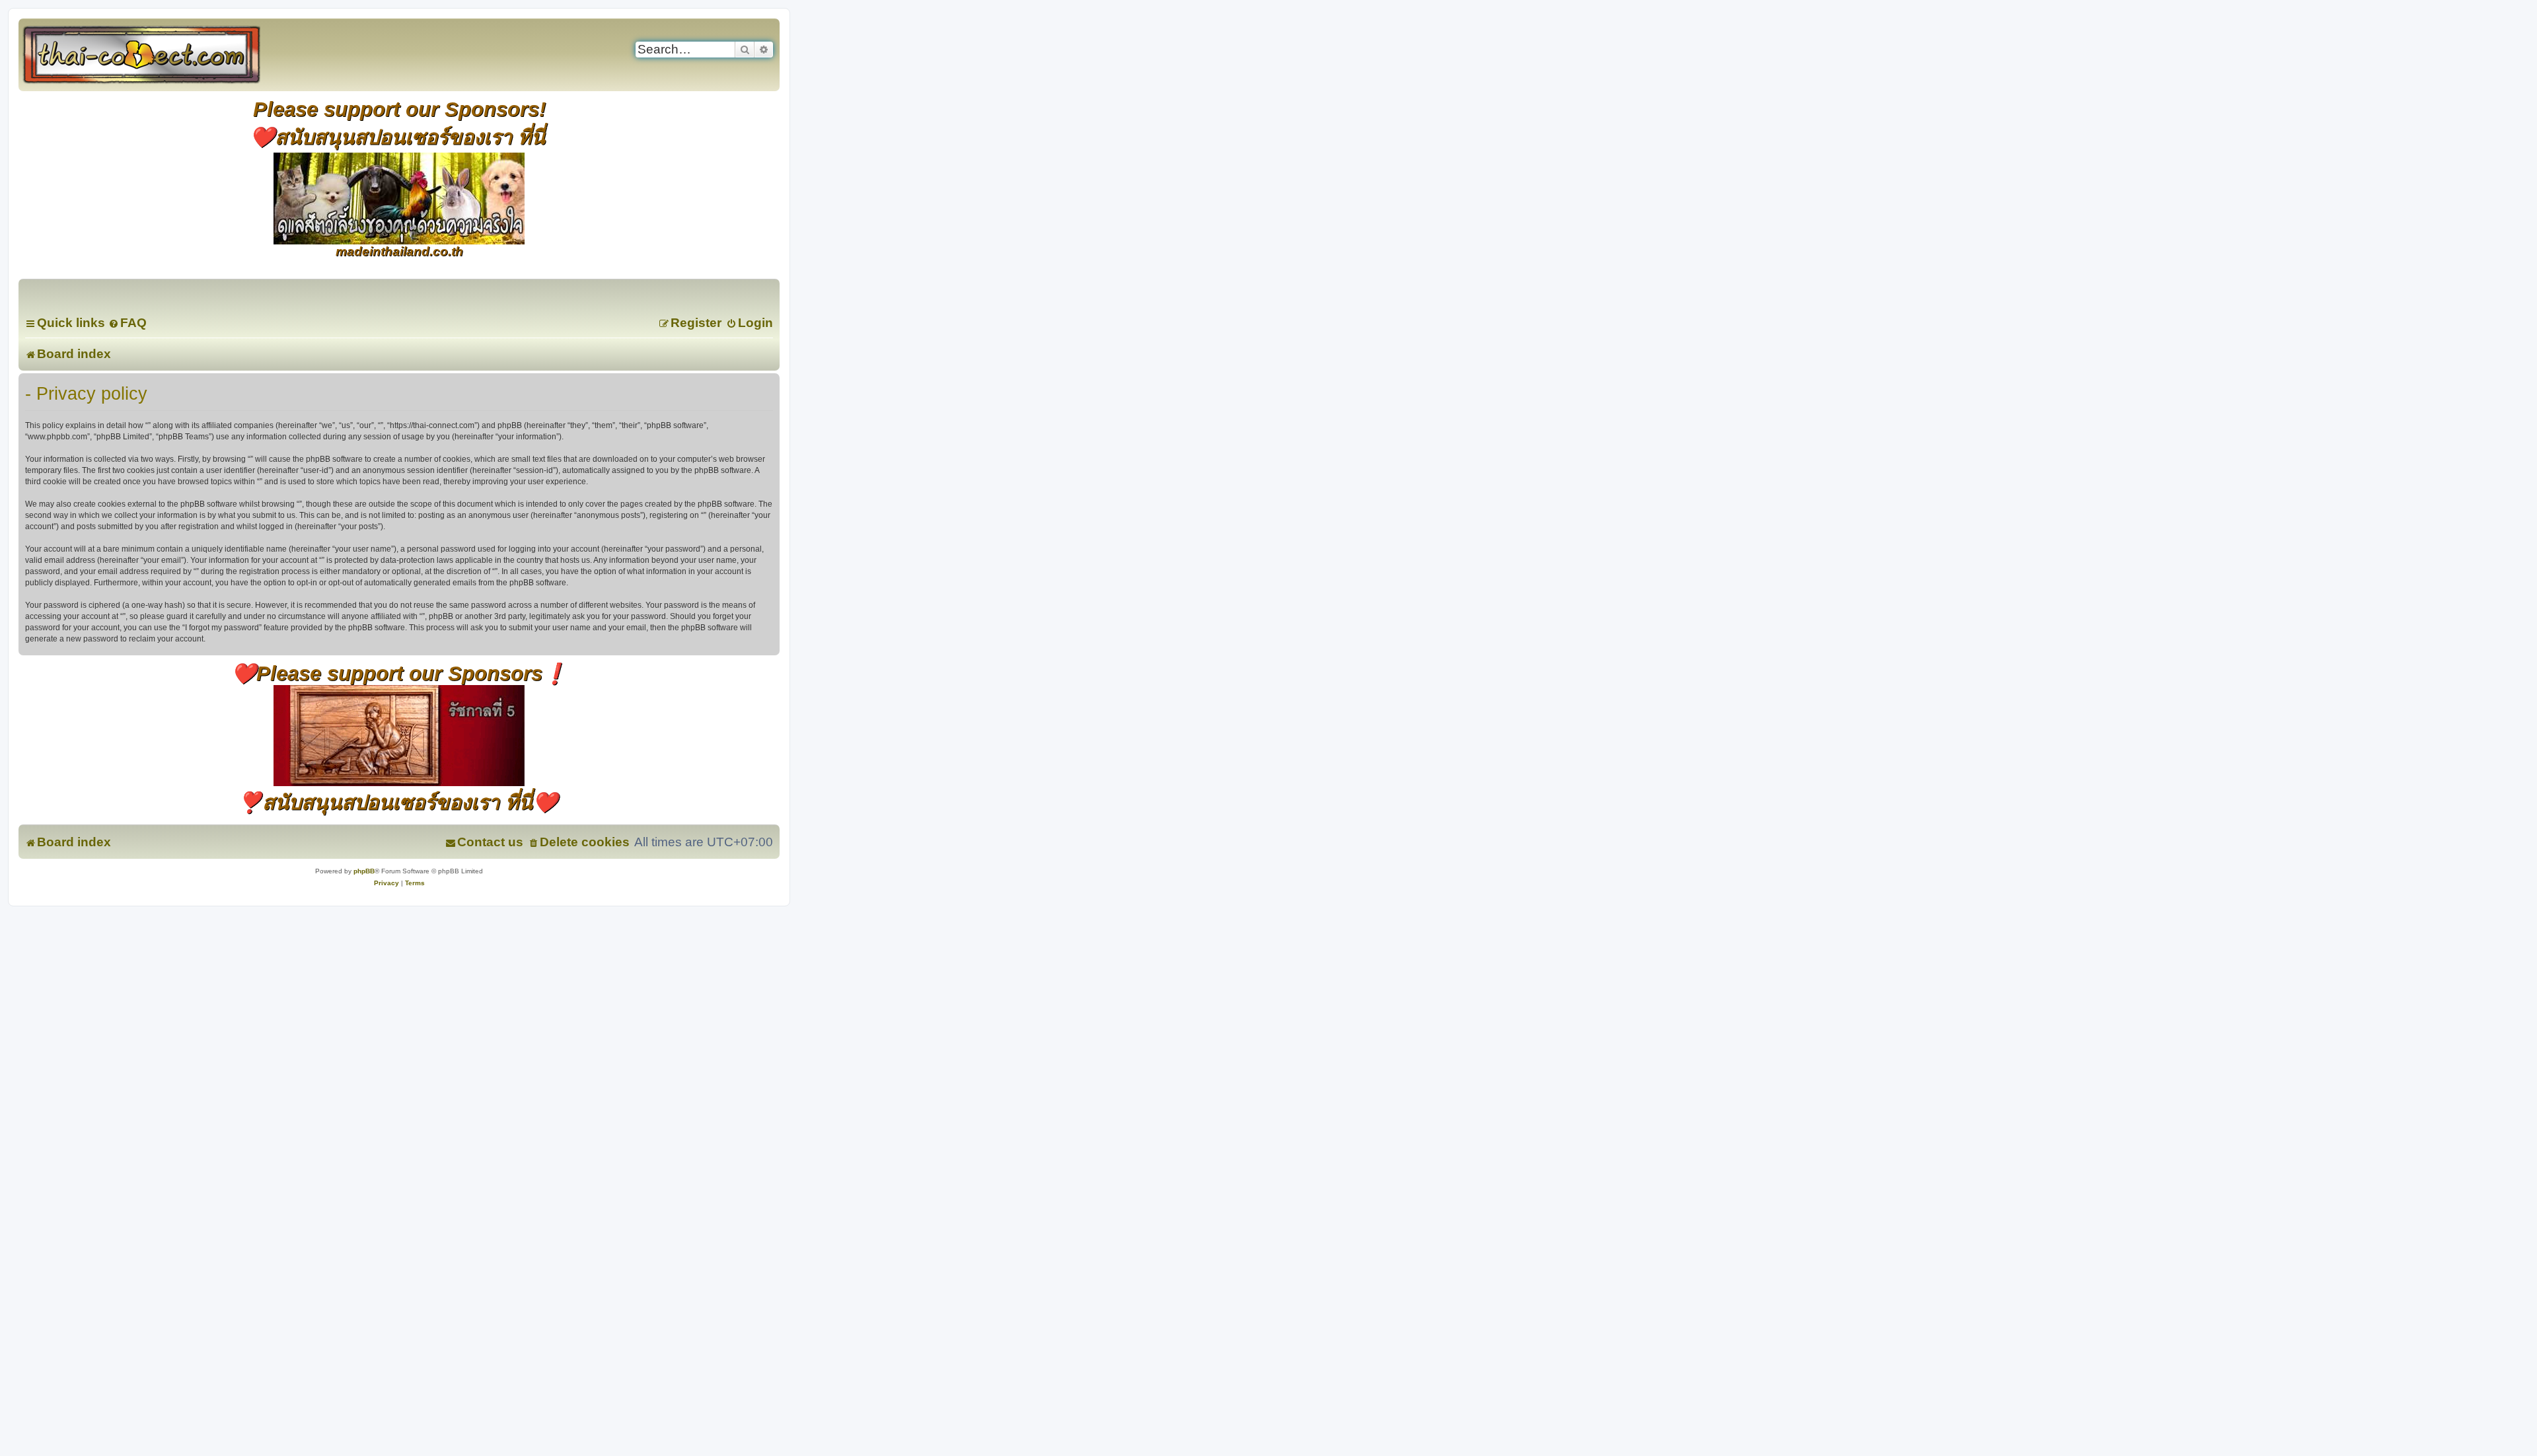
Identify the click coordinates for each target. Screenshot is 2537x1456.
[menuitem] (128, 323)
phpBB (364, 871)
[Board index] (156, 55)
